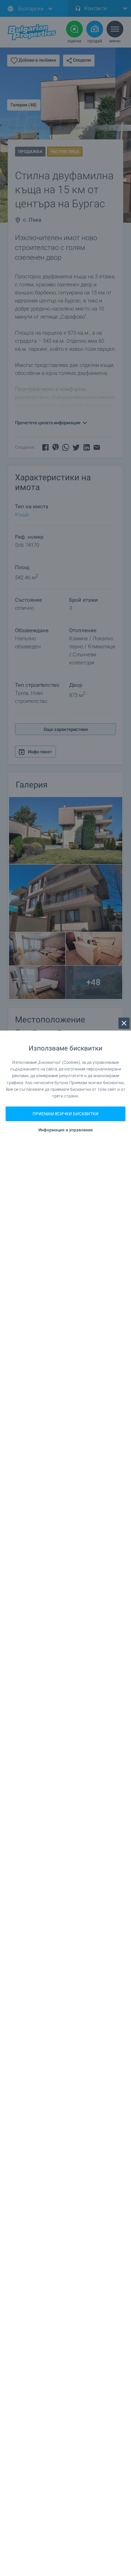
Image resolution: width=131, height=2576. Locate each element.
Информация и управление (65, 1130)
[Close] (124, 1023)
